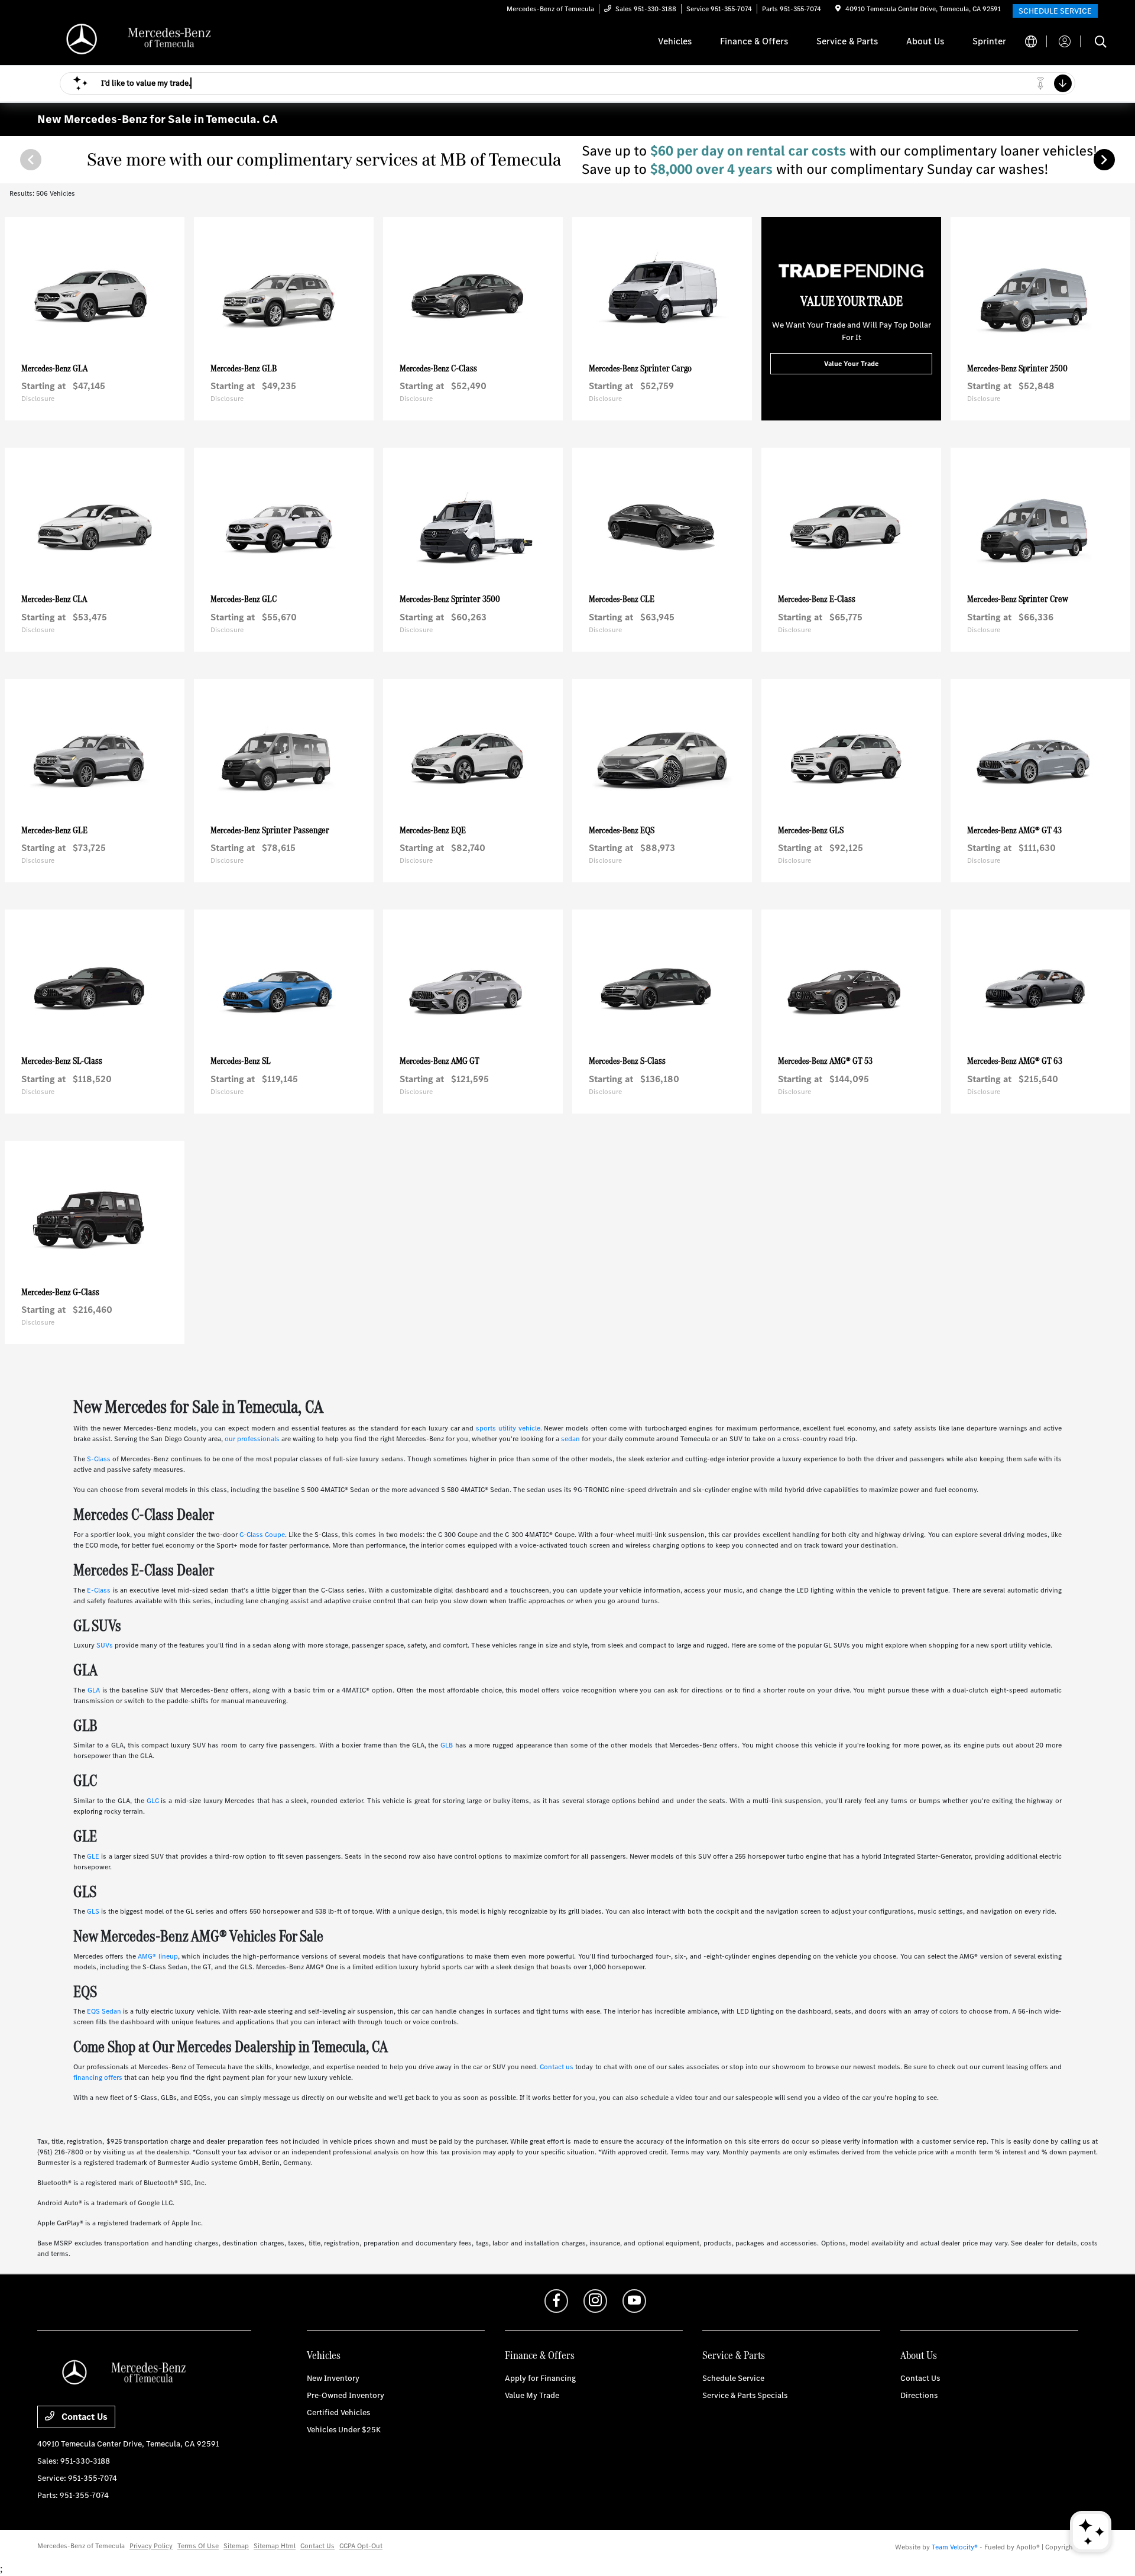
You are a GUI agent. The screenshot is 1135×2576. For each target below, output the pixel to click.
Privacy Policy (151, 2546)
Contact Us (83, 2417)
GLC (153, 1801)
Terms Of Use (198, 2546)
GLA (94, 1690)
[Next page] (1105, 160)
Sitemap (236, 2546)
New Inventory (333, 2378)
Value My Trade (532, 2395)
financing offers (98, 2077)
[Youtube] (634, 2301)
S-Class (99, 1459)
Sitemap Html (275, 2546)
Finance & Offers (540, 2355)
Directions (919, 2395)
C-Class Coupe (262, 1535)
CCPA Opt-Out (361, 2546)
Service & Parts (734, 2355)
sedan (570, 1439)
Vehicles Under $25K (344, 2430)
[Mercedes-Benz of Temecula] (139, 41)
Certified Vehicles (338, 2412)
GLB (447, 1745)
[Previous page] (30, 160)
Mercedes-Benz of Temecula (81, 2546)
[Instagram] (595, 2301)
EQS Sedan (104, 2011)
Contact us (557, 2067)
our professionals (252, 1439)
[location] (838, 9)
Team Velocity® (955, 2547)
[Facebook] (556, 2301)
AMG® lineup (158, 1956)
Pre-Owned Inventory (346, 2395)
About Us (919, 2355)
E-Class (99, 1590)
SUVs (105, 1645)
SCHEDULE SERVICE (1055, 11)
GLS (93, 1911)
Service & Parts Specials (745, 2395)
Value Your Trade (851, 364)
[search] (1101, 43)
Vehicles (324, 2355)
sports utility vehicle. (509, 1428)
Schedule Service (733, 2378)
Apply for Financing (540, 2378)
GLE (93, 1856)
